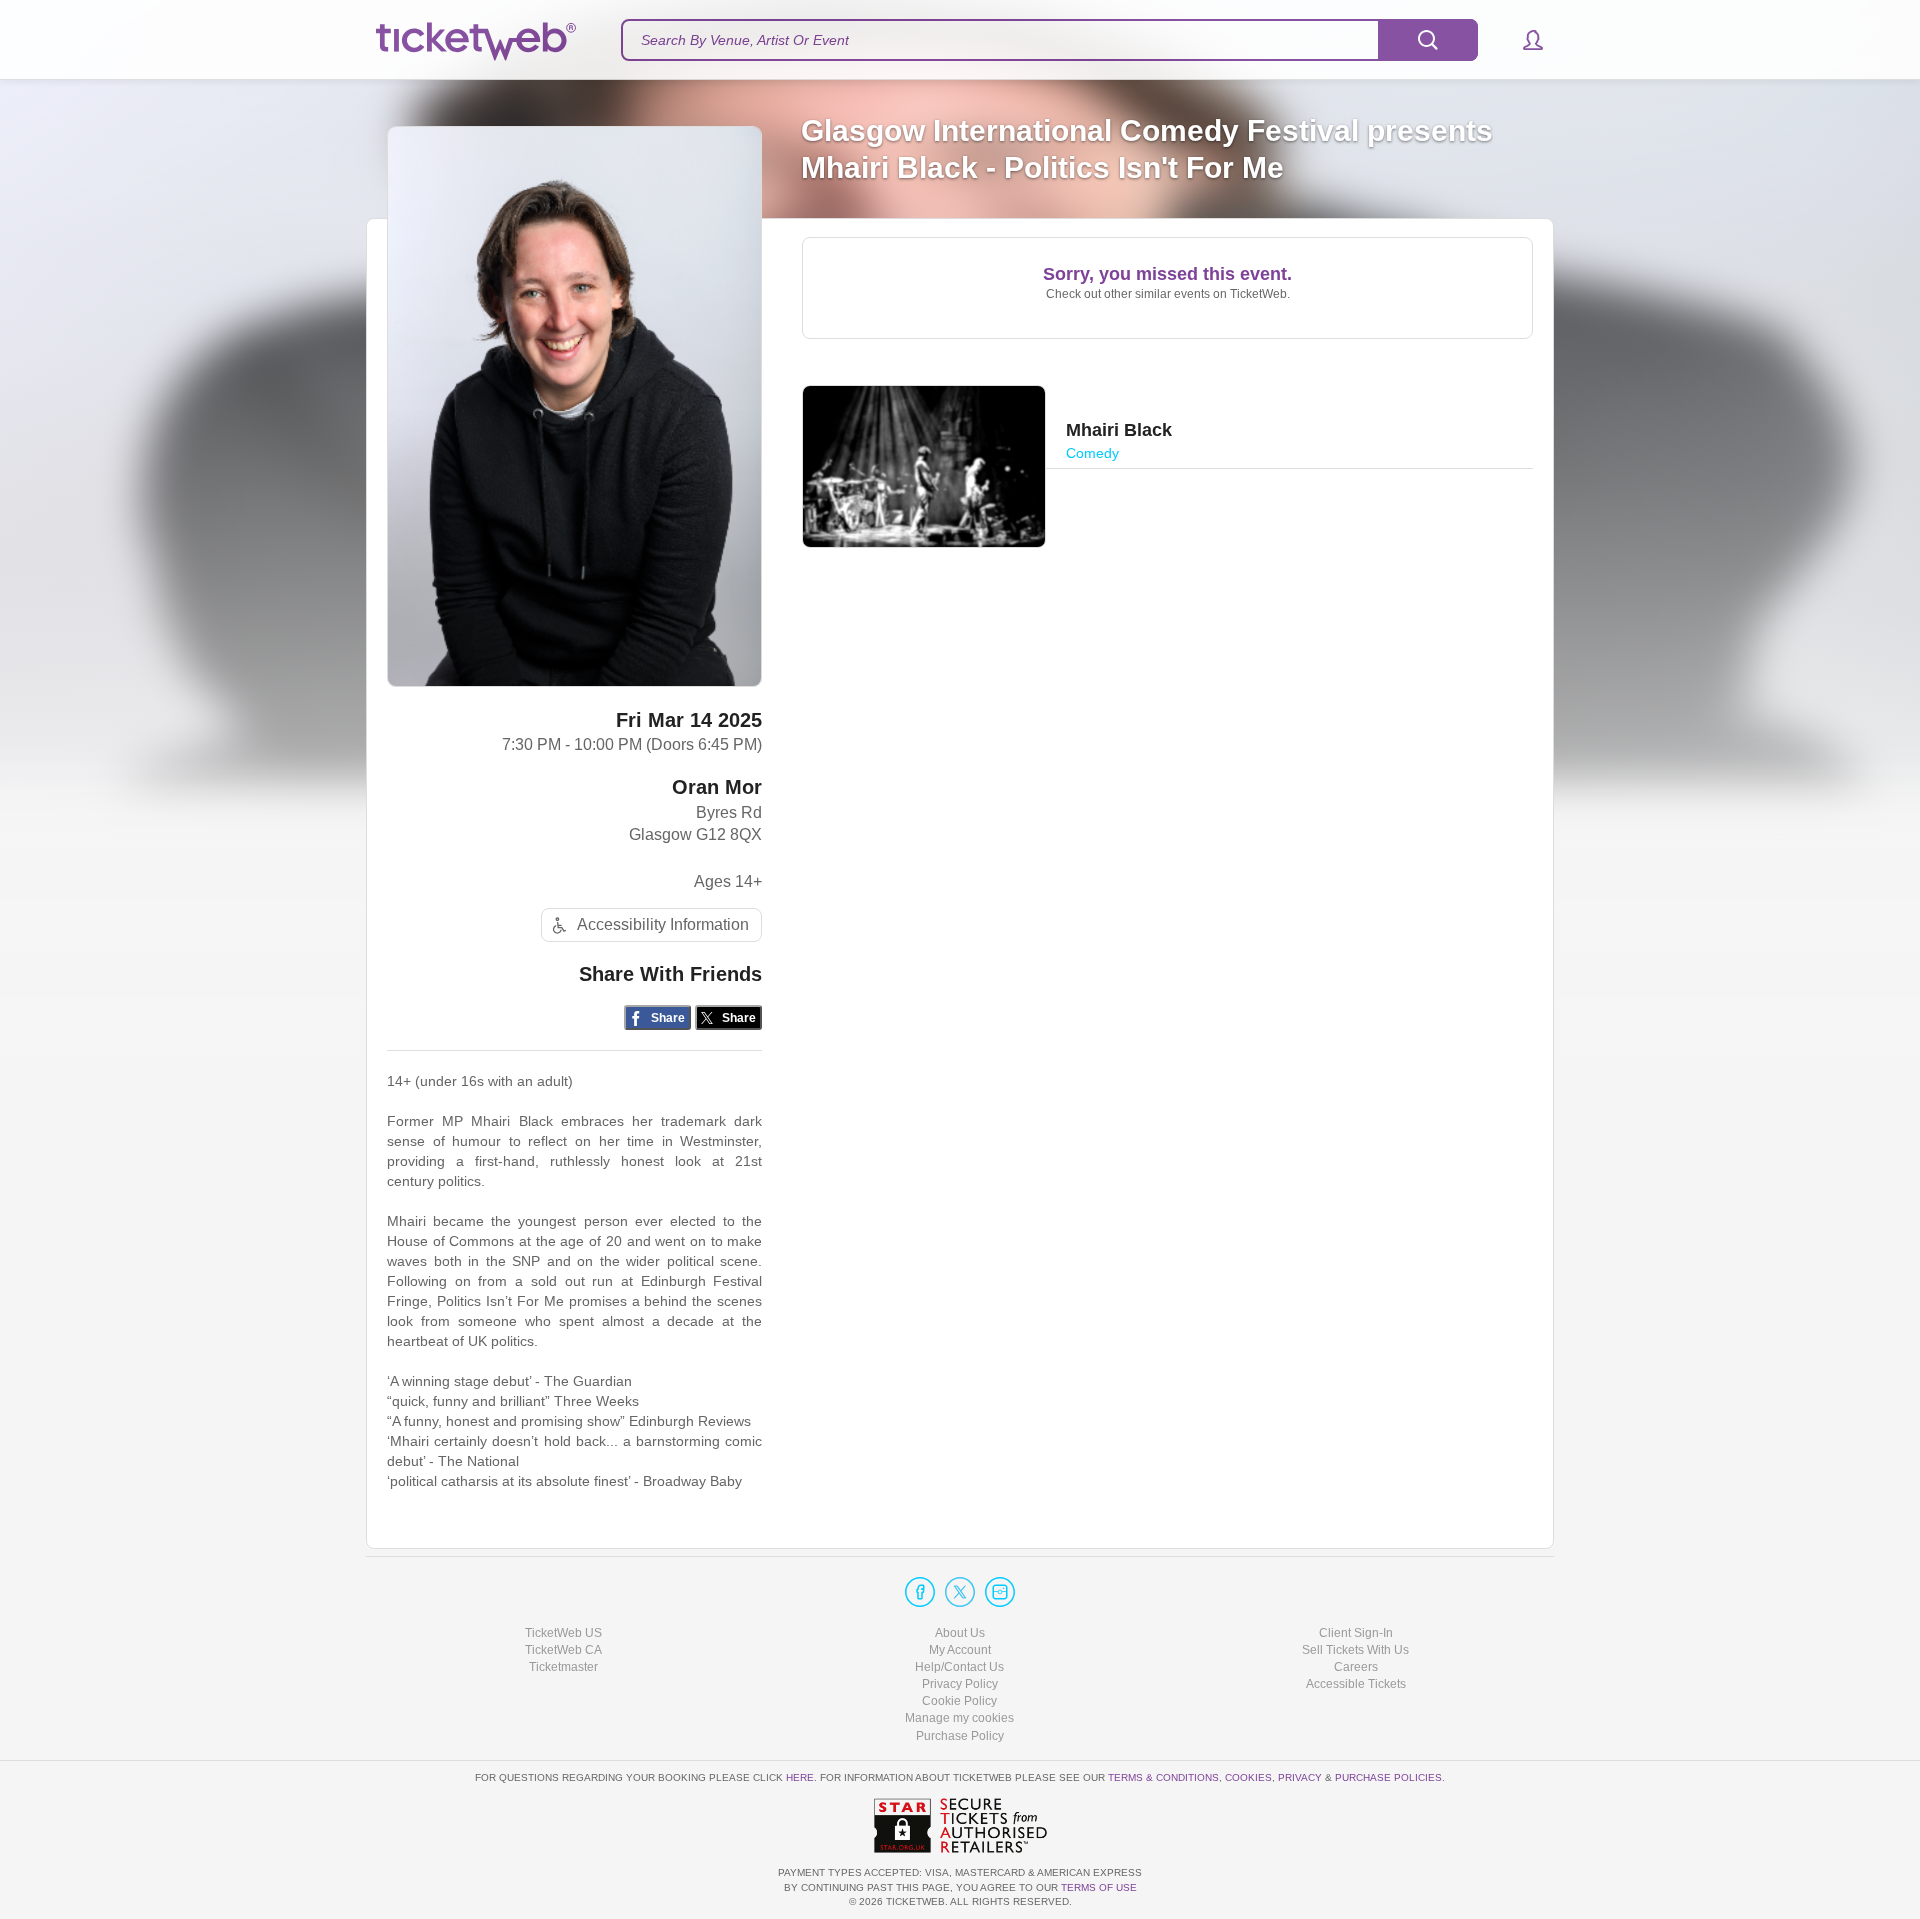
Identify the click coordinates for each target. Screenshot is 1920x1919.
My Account (960, 1650)
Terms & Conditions (1163, 1777)
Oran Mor (717, 787)
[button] (1523, 40)
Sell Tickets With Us (1355, 1650)
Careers (1356, 1667)
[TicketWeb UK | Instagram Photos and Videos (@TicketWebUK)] (1000, 1592)
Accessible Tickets (1356, 1684)
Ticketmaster (563, 1667)
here (800, 1777)
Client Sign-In (1356, 1633)
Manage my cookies (959, 1718)
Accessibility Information (663, 924)
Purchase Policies (1388, 1777)
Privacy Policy (960, 1684)
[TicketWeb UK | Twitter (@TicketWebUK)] (960, 1592)
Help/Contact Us (959, 1667)
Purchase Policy (960, 1736)
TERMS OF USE (1099, 1887)
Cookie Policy (959, 1701)
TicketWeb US (563, 1633)
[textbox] (1049, 40)
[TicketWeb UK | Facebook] (920, 1592)
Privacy (1300, 1777)
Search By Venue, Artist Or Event (745, 40)
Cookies (1248, 1777)
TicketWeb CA (563, 1650)
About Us (960, 1633)
